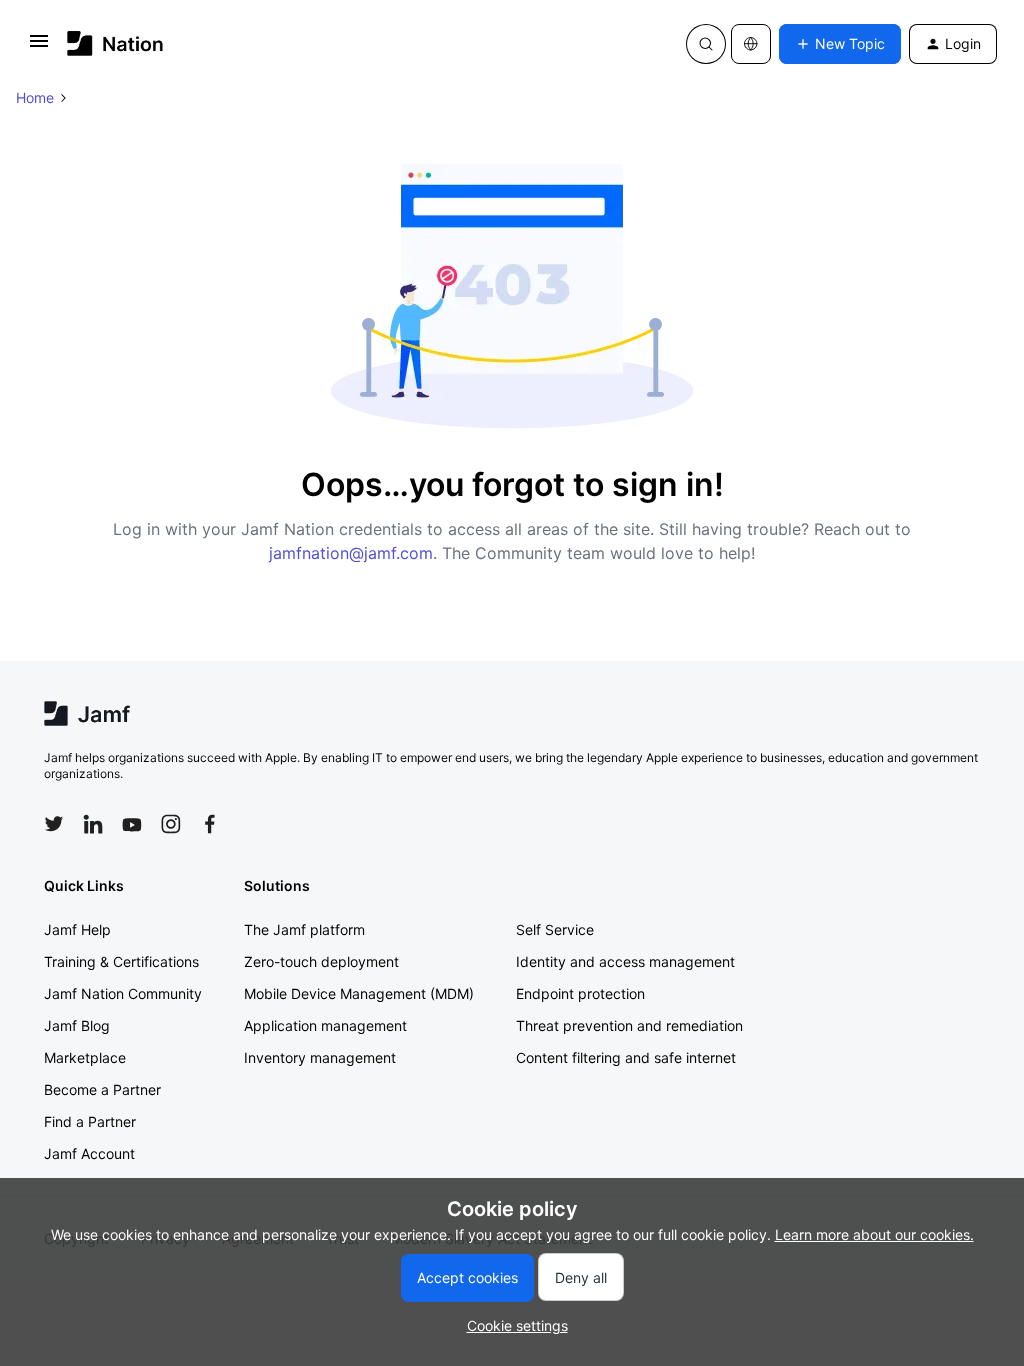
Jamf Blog (77, 1025)
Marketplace (85, 1057)
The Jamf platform (304, 929)
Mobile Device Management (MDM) (359, 993)
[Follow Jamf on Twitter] (54, 824)
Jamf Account (89, 1153)
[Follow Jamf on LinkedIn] (93, 824)
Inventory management (320, 1057)
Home (35, 97)
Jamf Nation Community (123, 993)
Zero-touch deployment (321, 961)
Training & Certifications (121, 961)
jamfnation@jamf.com (351, 553)
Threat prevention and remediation (629, 1025)
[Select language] (751, 44)
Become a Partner (102, 1089)
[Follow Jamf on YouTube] (132, 824)
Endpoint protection (580, 993)
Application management (325, 1025)
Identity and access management (625, 961)
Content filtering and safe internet (626, 1057)
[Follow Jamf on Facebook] (210, 824)
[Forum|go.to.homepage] (115, 43)
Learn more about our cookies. (874, 1234)
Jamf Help (77, 929)
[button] (39, 47)
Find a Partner (90, 1121)
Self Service (555, 929)
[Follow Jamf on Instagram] (171, 824)
